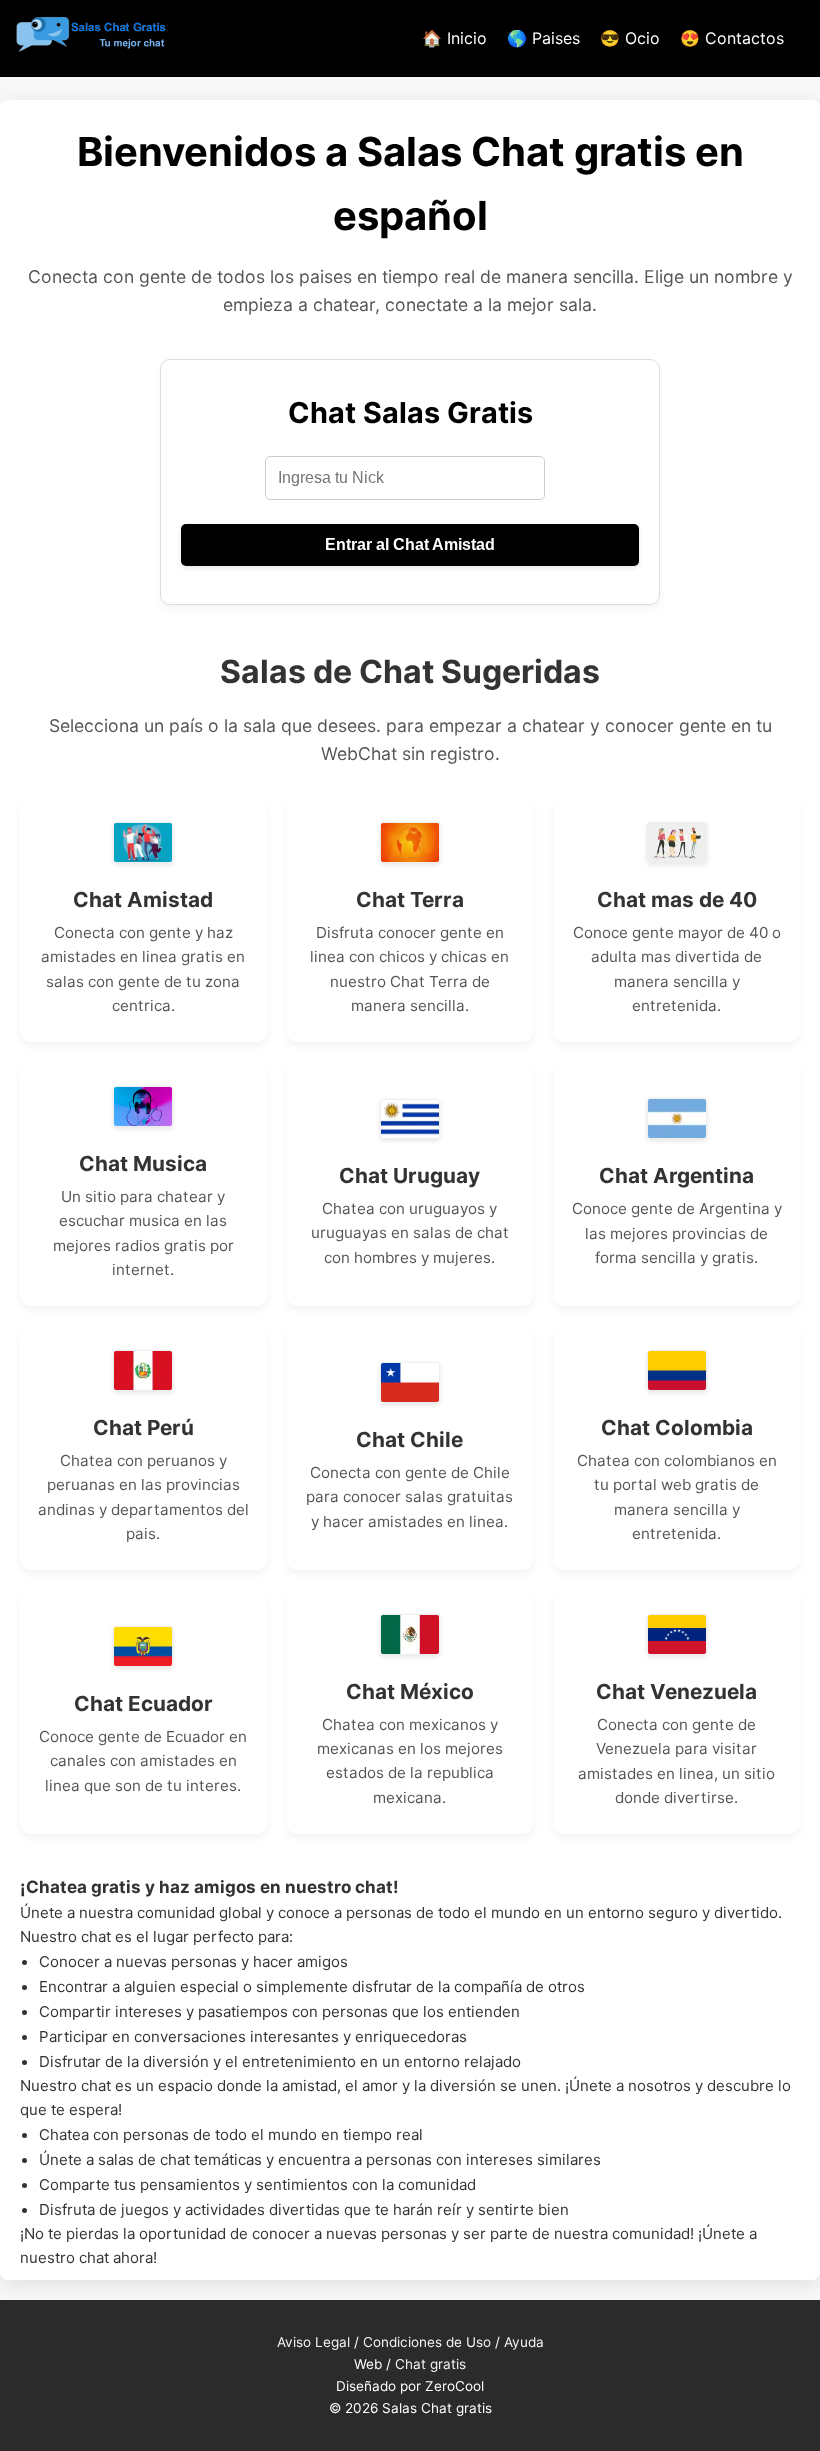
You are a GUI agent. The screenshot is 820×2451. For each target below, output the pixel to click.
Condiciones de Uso (427, 2342)
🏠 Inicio (454, 38)
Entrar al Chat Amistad (410, 544)
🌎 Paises (543, 38)
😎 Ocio (630, 38)
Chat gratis (430, 2364)
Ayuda (524, 2342)
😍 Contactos (732, 38)
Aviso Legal (313, 2342)
